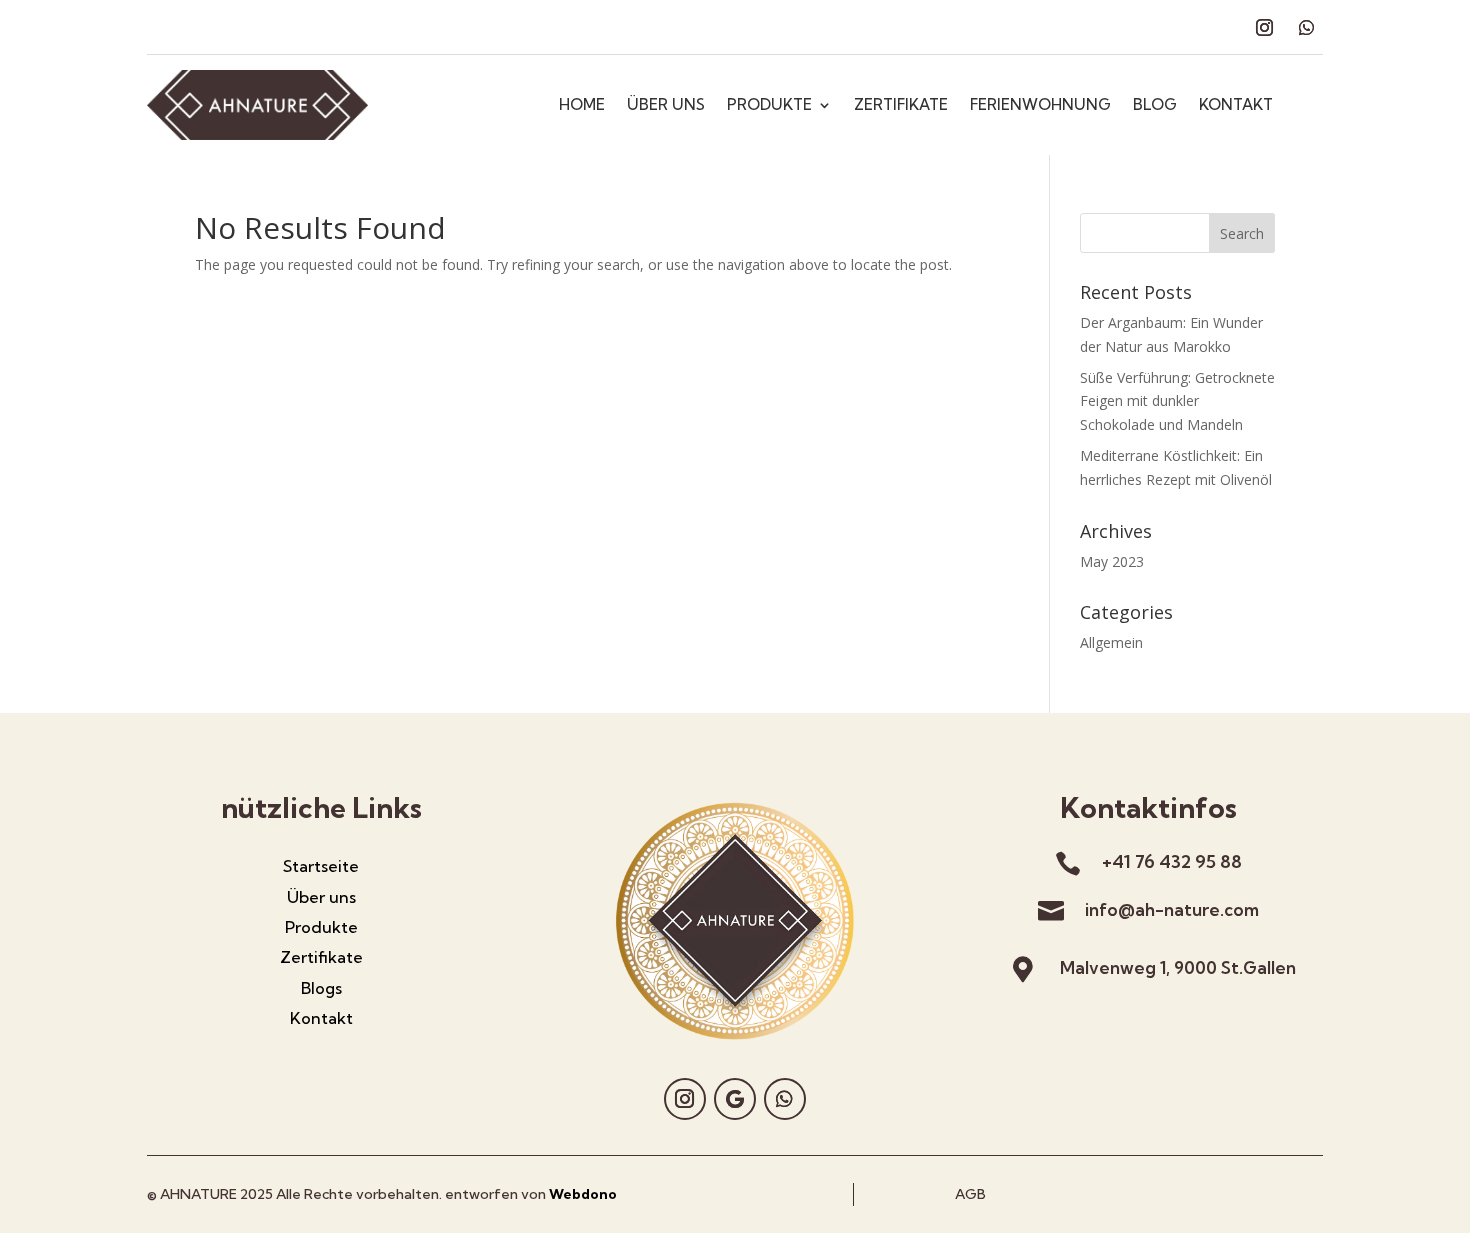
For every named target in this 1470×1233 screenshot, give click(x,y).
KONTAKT (1236, 106)
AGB (970, 1194)
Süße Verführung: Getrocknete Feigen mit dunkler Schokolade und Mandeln (1177, 401)
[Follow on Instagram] (1264, 28)
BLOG (1155, 106)
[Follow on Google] (735, 1099)
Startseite (321, 866)
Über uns (321, 897)
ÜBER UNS (666, 106)
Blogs (321, 988)
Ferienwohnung (1040, 106)
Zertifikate (321, 957)
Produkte (321, 927)
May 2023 (1112, 561)
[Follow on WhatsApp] (1306, 28)
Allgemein (1111, 642)
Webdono (583, 1194)
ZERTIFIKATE (901, 106)
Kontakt (321, 1018)
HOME (582, 106)
